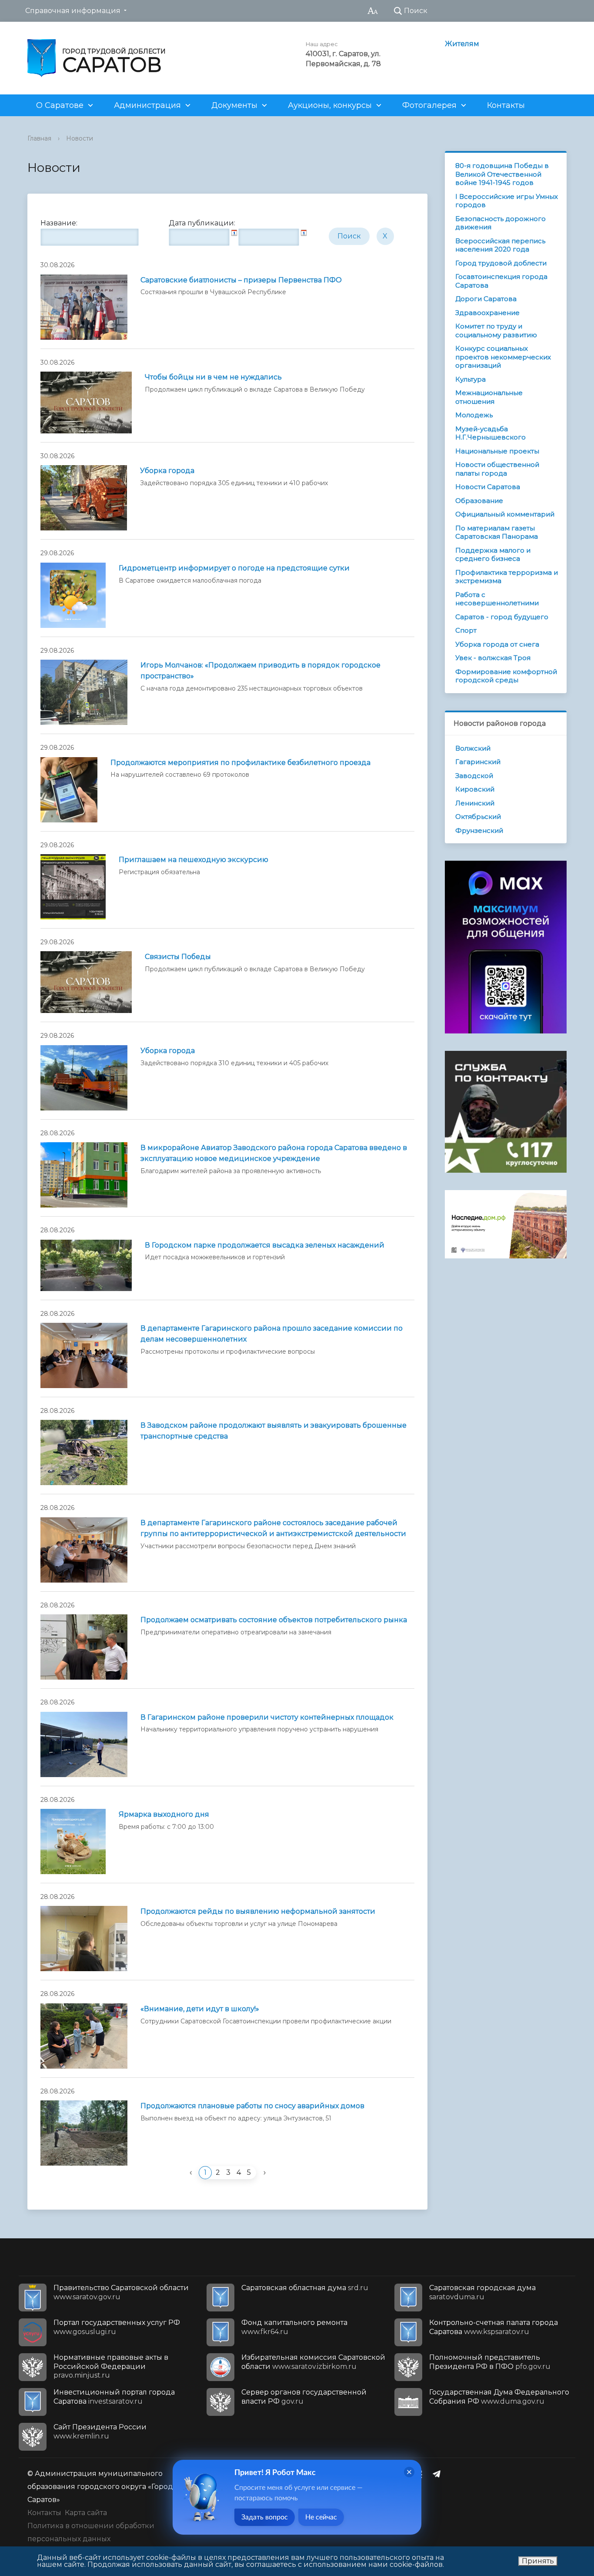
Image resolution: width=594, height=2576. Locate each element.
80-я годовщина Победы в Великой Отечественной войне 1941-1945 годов (502, 174)
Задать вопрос (265, 2517)
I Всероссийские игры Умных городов (507, 201)
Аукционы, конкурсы (330, 105)
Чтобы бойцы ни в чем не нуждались (213, 377)
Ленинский (475, 803)
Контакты (506, 105)
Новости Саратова (488, 487)
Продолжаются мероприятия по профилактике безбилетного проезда (240, 763)
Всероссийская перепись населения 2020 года (500, 245)
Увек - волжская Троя (493, 658)
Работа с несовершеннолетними (497, 599)
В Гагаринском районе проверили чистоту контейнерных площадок (267, 1717)
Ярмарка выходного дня (164, 1814)
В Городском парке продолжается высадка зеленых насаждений (265, 1245)
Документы (234, 105)
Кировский (475, 789)
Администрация (147, 105)
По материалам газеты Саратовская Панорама (497, 532)
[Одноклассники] (422, 2474)
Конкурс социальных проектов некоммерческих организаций (503, 357)
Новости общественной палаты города (497, 469)
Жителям (462, 44)
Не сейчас (321, 2517)
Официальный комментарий (505, 514)
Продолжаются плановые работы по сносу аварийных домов (252, 2106)
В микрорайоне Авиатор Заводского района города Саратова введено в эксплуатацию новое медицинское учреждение (274, 1153)
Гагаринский (478, 762)
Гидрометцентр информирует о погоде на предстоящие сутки (234, 568)
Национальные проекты (497, 451)
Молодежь (474, 415)
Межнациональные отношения (489, 397)
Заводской (474, 776)
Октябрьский (478, 817)
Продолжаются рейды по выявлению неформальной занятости (258, 1911)
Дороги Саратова (486, 299)
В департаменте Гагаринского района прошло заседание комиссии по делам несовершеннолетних (272, 1334)
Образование (479, 501)
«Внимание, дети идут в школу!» (200, 2009)
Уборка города (167, 471)
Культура (471, 379)
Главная (39, 138)
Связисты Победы (178, 957)
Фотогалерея (429, 105)
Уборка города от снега (497, 644)
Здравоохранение (487, 313)
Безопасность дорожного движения (501, 223)
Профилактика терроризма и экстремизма (507, 577)
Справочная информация (73, 11)
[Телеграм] (439, 2474)
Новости (80, 138)
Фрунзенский (479, 830)
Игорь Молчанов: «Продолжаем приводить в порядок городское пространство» (260, 671)
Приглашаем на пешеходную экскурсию (194, 860)
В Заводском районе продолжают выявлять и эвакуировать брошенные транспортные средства (274, 1431)
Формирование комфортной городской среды (506, 676)
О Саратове (60, 105)
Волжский (473, 748)
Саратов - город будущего (502, 617)
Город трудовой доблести (501, 263)
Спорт (466, 630)
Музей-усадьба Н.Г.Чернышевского (491, 433)
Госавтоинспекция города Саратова (501, 281)
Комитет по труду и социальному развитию (496, 330)
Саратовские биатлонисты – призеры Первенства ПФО (241, 280)
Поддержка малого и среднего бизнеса (493, 555)
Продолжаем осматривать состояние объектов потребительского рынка (274, 1620)
